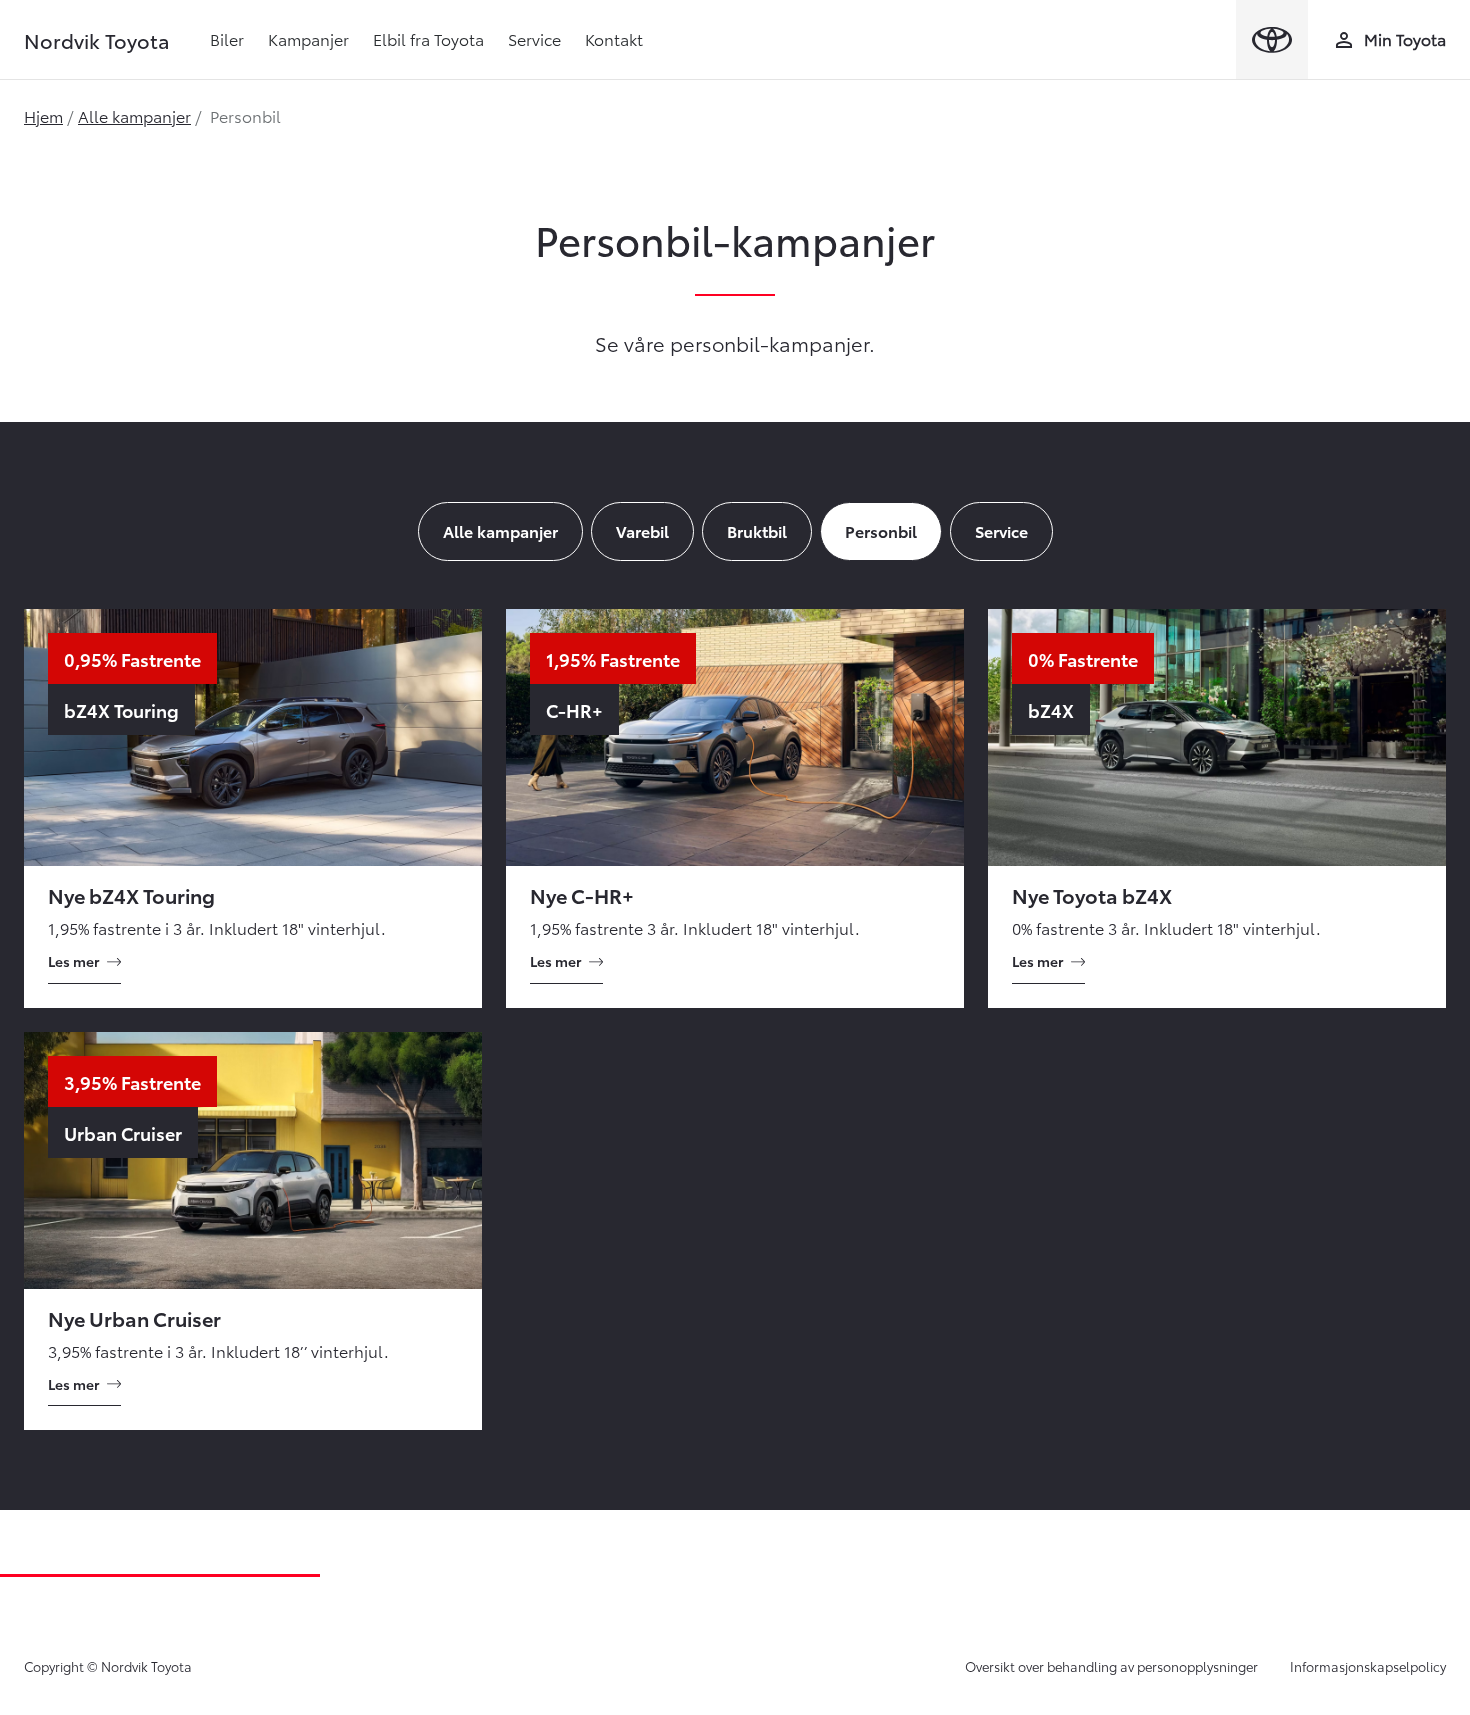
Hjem (43, 115)
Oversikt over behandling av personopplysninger (1111, 1666)
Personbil (881, 530)
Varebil (642, 530)
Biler (227, 38)
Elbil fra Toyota (428, 38)
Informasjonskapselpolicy (1368, 1666)
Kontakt (614, 38)
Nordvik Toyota (97, 40)
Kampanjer (308, 38)
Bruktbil (757, 530)
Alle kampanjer (134, 115)
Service (534, 38)
